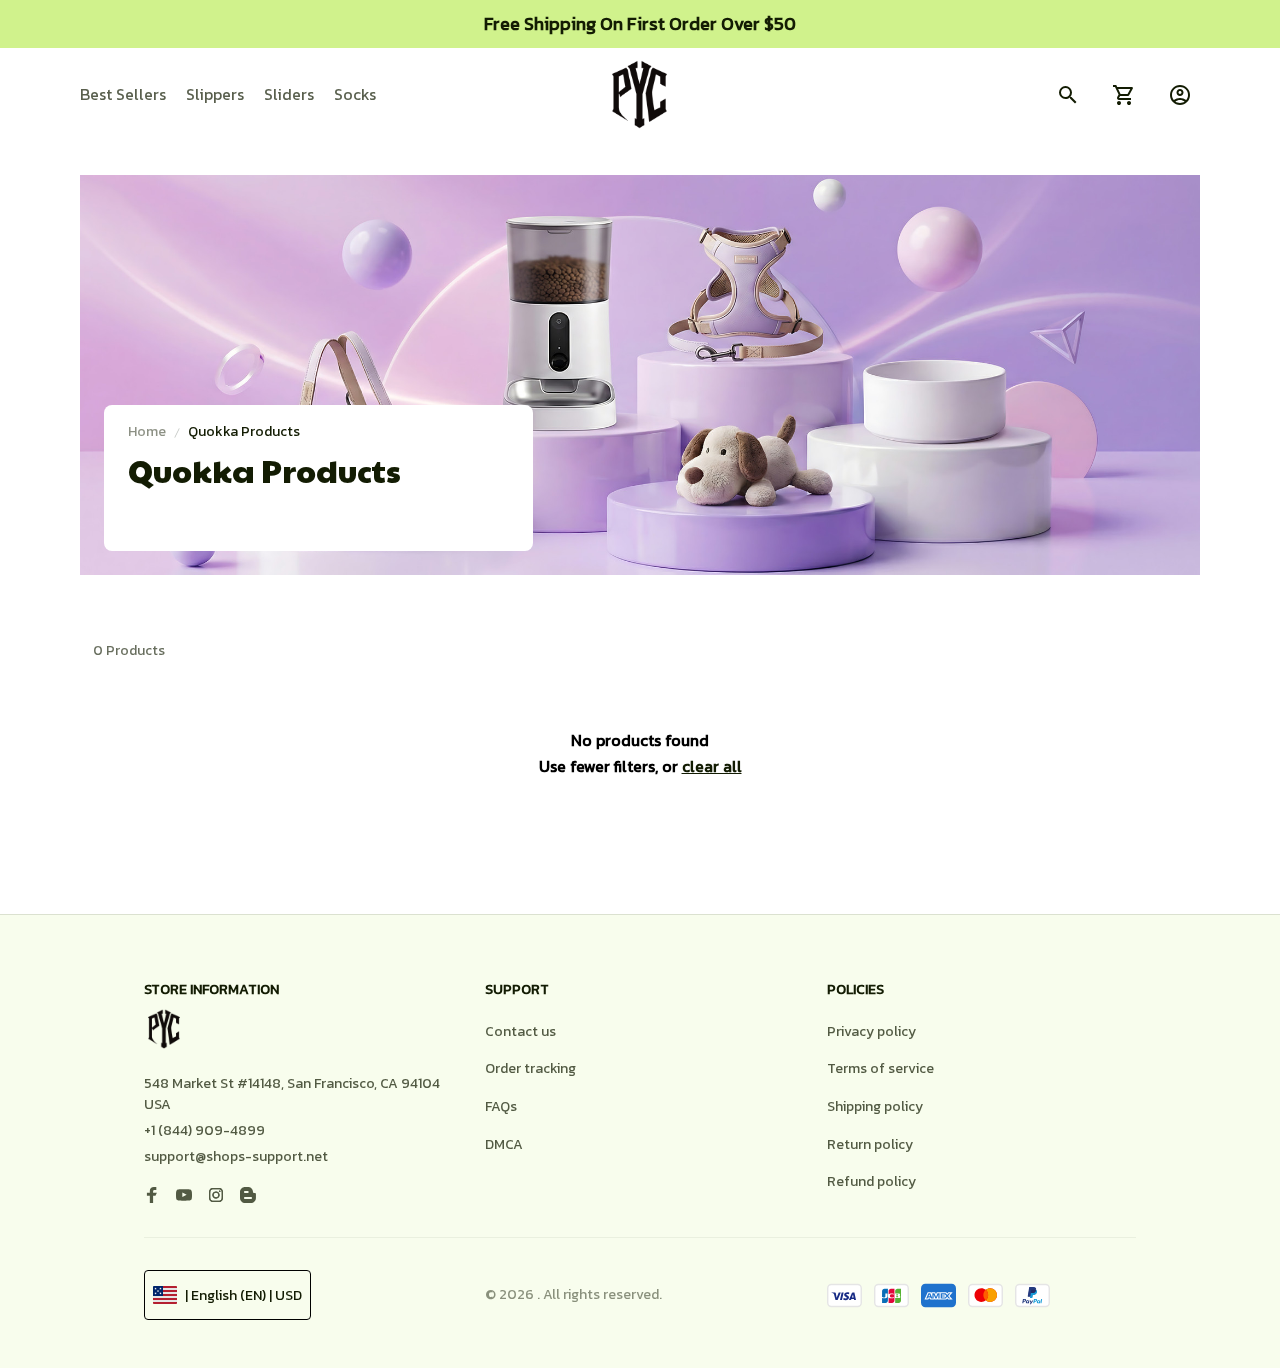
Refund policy (871, 1181)
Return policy (870, 1144)
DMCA (504, 1144)
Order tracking (530, 1068)
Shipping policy (875, 1106)
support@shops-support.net (236, 1156)
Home (147, 431)
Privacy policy (871, 1031)
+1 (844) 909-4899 (204, 1130)
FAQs (501, 1106)
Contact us (520, 1031)
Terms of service (880, 1068)
